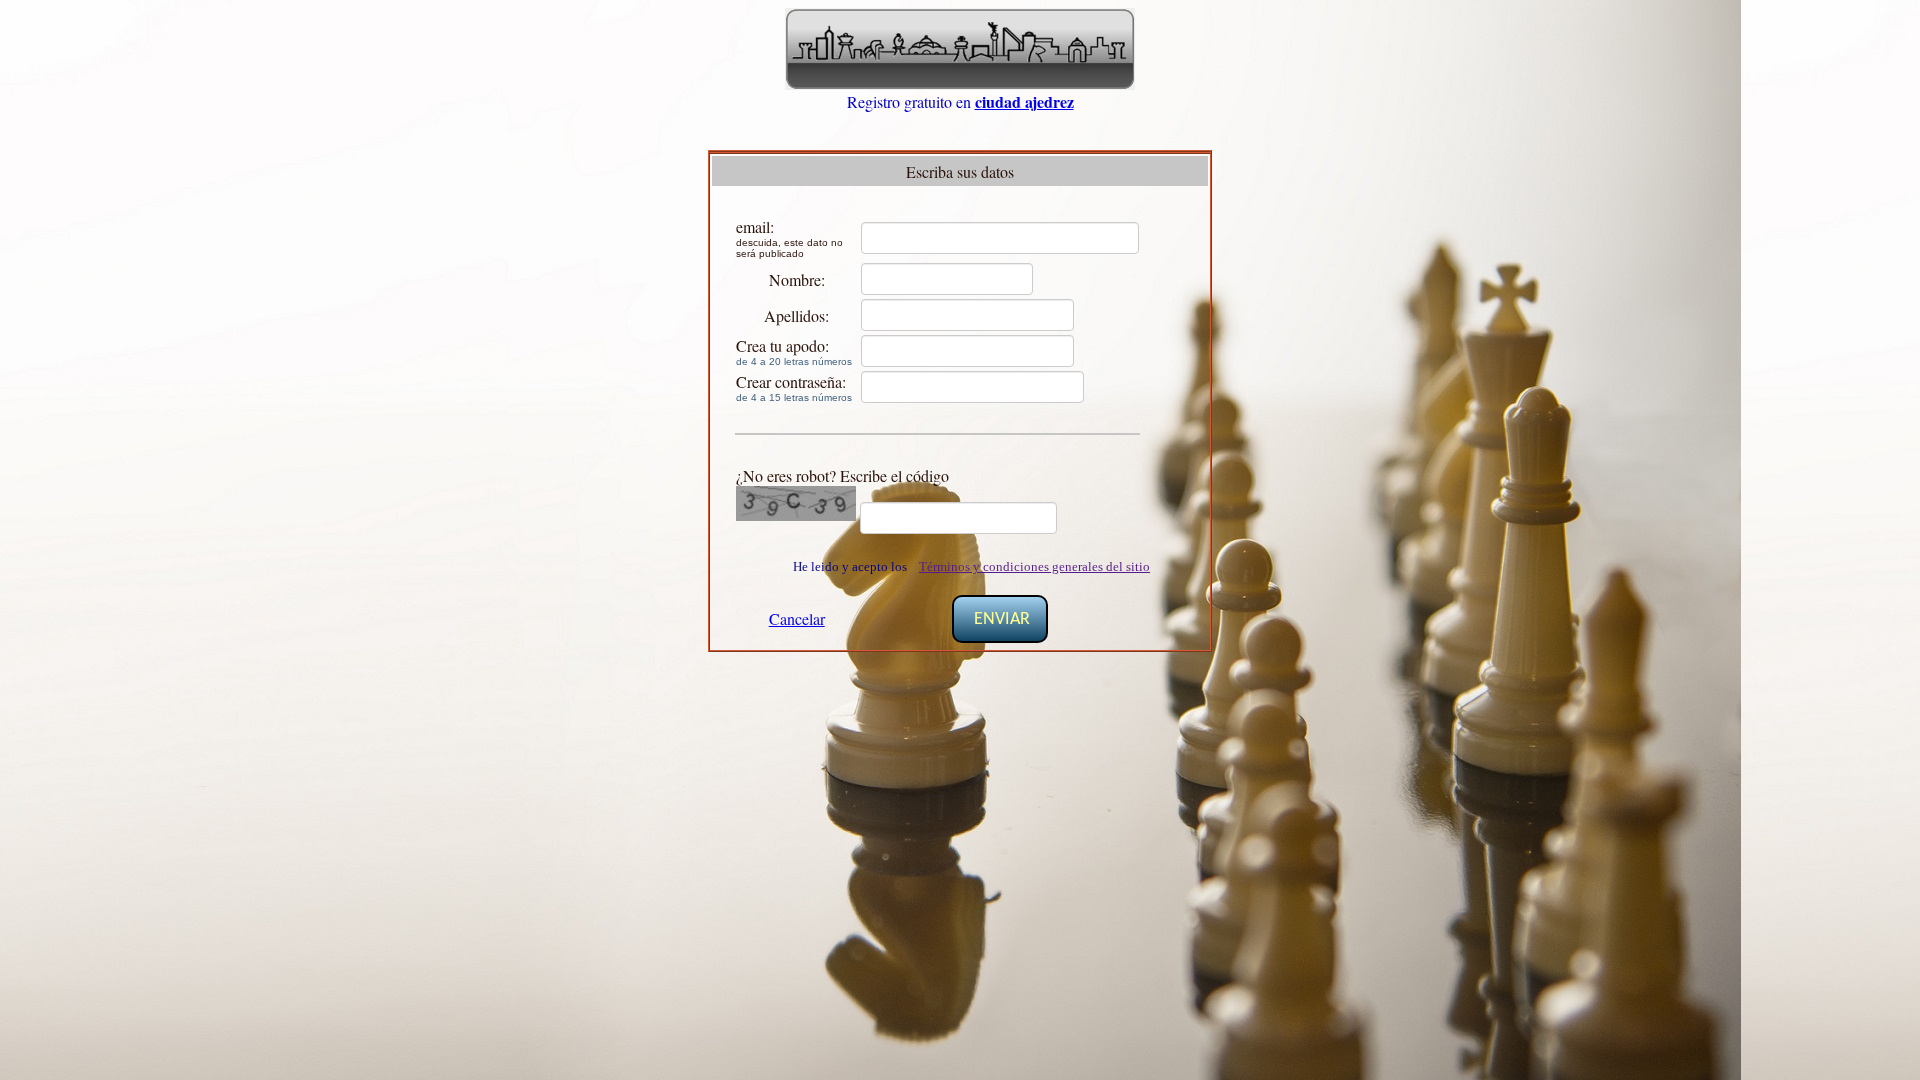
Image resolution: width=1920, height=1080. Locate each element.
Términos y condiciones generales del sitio (1034, 566)
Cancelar (797, 618)
